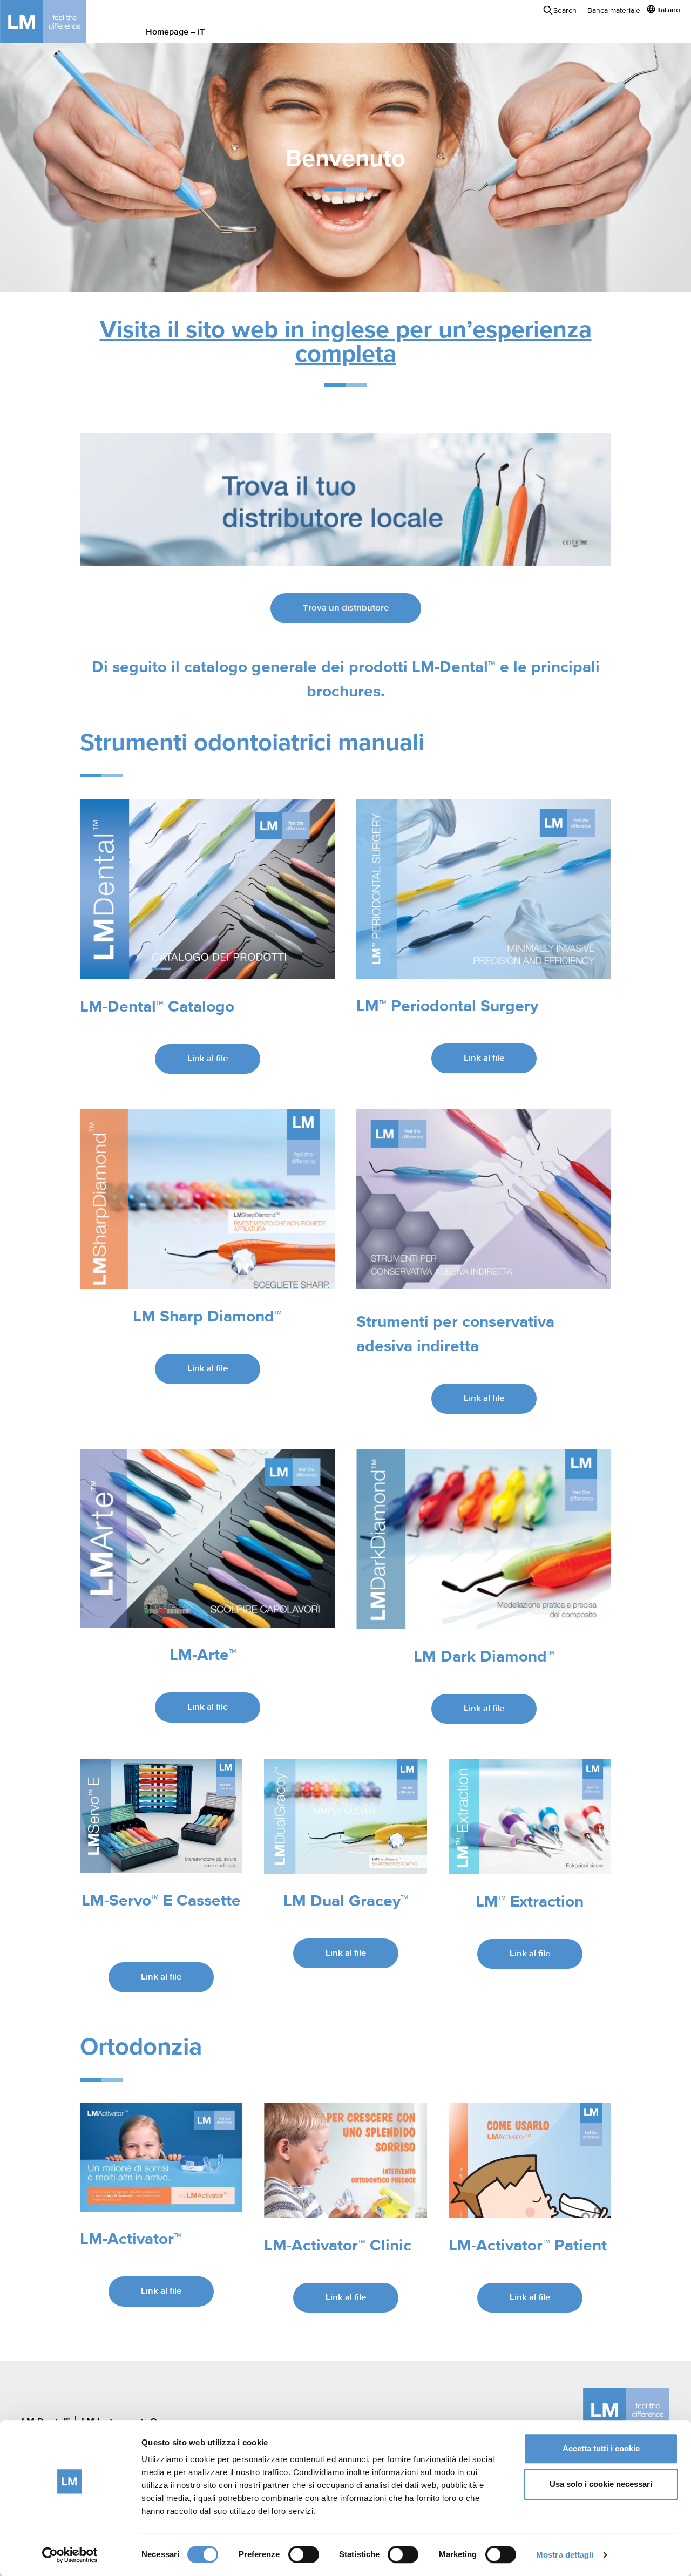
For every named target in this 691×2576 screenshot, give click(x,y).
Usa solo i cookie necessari (601, 2484)
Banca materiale (614, 11)
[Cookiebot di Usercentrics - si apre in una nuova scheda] (70, 2555)
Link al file (208, 1059)
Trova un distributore (346, 608)
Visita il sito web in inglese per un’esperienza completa (346, 343)
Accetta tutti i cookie (601, 2448)
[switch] (304, 2554)
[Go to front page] (59, 22)
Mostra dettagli (565, 2555)
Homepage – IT (175, 32)
